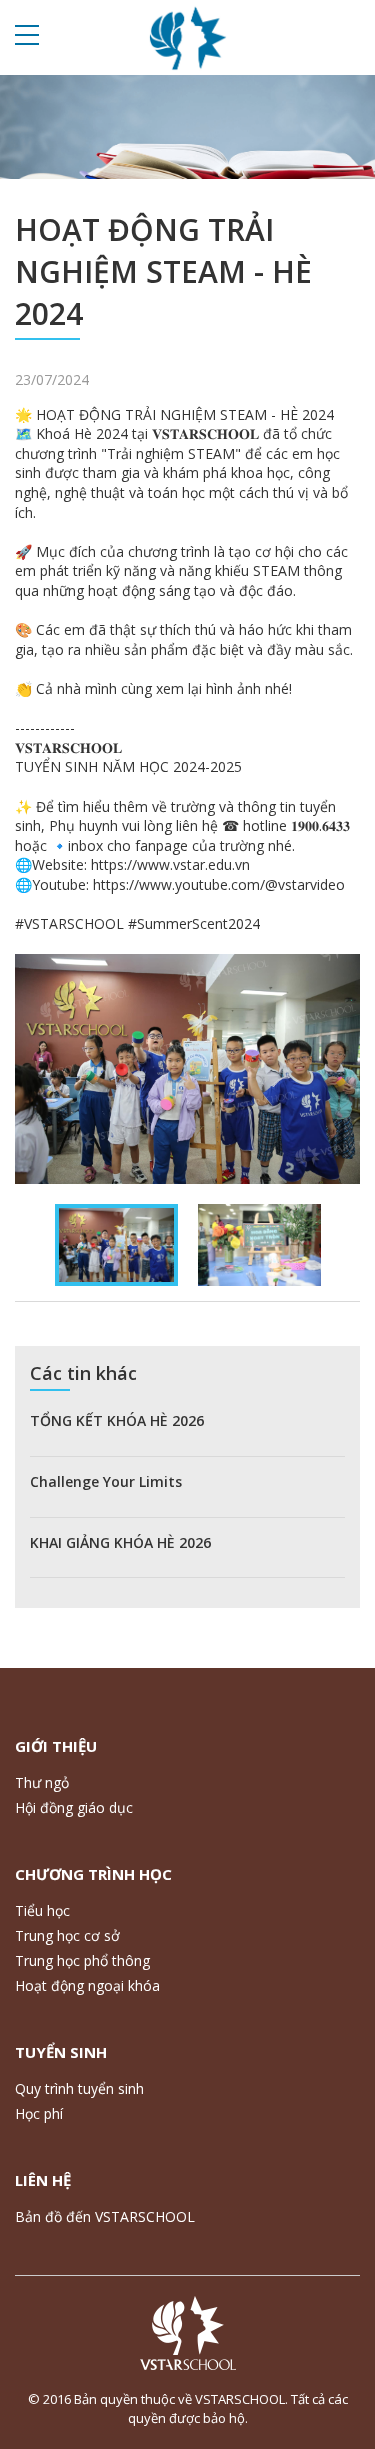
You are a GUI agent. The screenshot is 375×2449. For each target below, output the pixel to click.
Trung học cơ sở (67, 1935)
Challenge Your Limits (106, 1481)
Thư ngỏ (42, 1782)
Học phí (39, 2113)
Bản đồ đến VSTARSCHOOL (105, 2216)
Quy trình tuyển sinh (79, 2088)
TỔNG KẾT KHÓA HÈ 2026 (117, 1420)
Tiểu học (42, 1910)
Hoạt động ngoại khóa (87, 1985)
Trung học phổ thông (82, 1960)
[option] (187, 1069)
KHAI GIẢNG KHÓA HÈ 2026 (120, 1542)
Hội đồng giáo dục (74, 1807)
